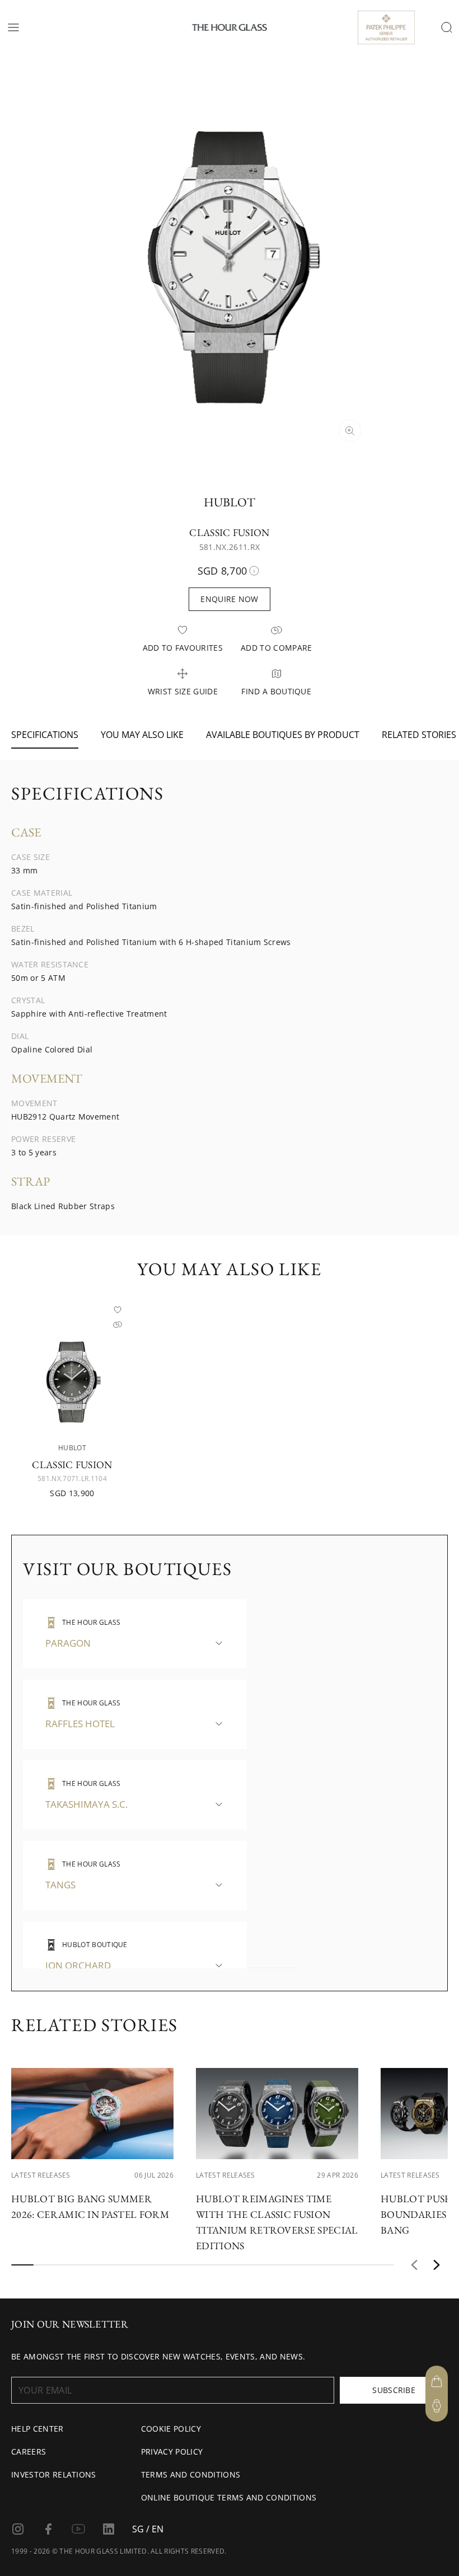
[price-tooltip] (254, 571)
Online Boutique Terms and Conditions (229, 2497)
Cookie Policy (171, 2429)
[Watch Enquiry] (437, 2406)
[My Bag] (437, 2381)
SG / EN (148, 2529)
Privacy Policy (172, 2452)
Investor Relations (54, 2474)
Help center (38, 2429)
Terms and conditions (191, 2474)
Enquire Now (230, 599)
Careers (29, 2452)
